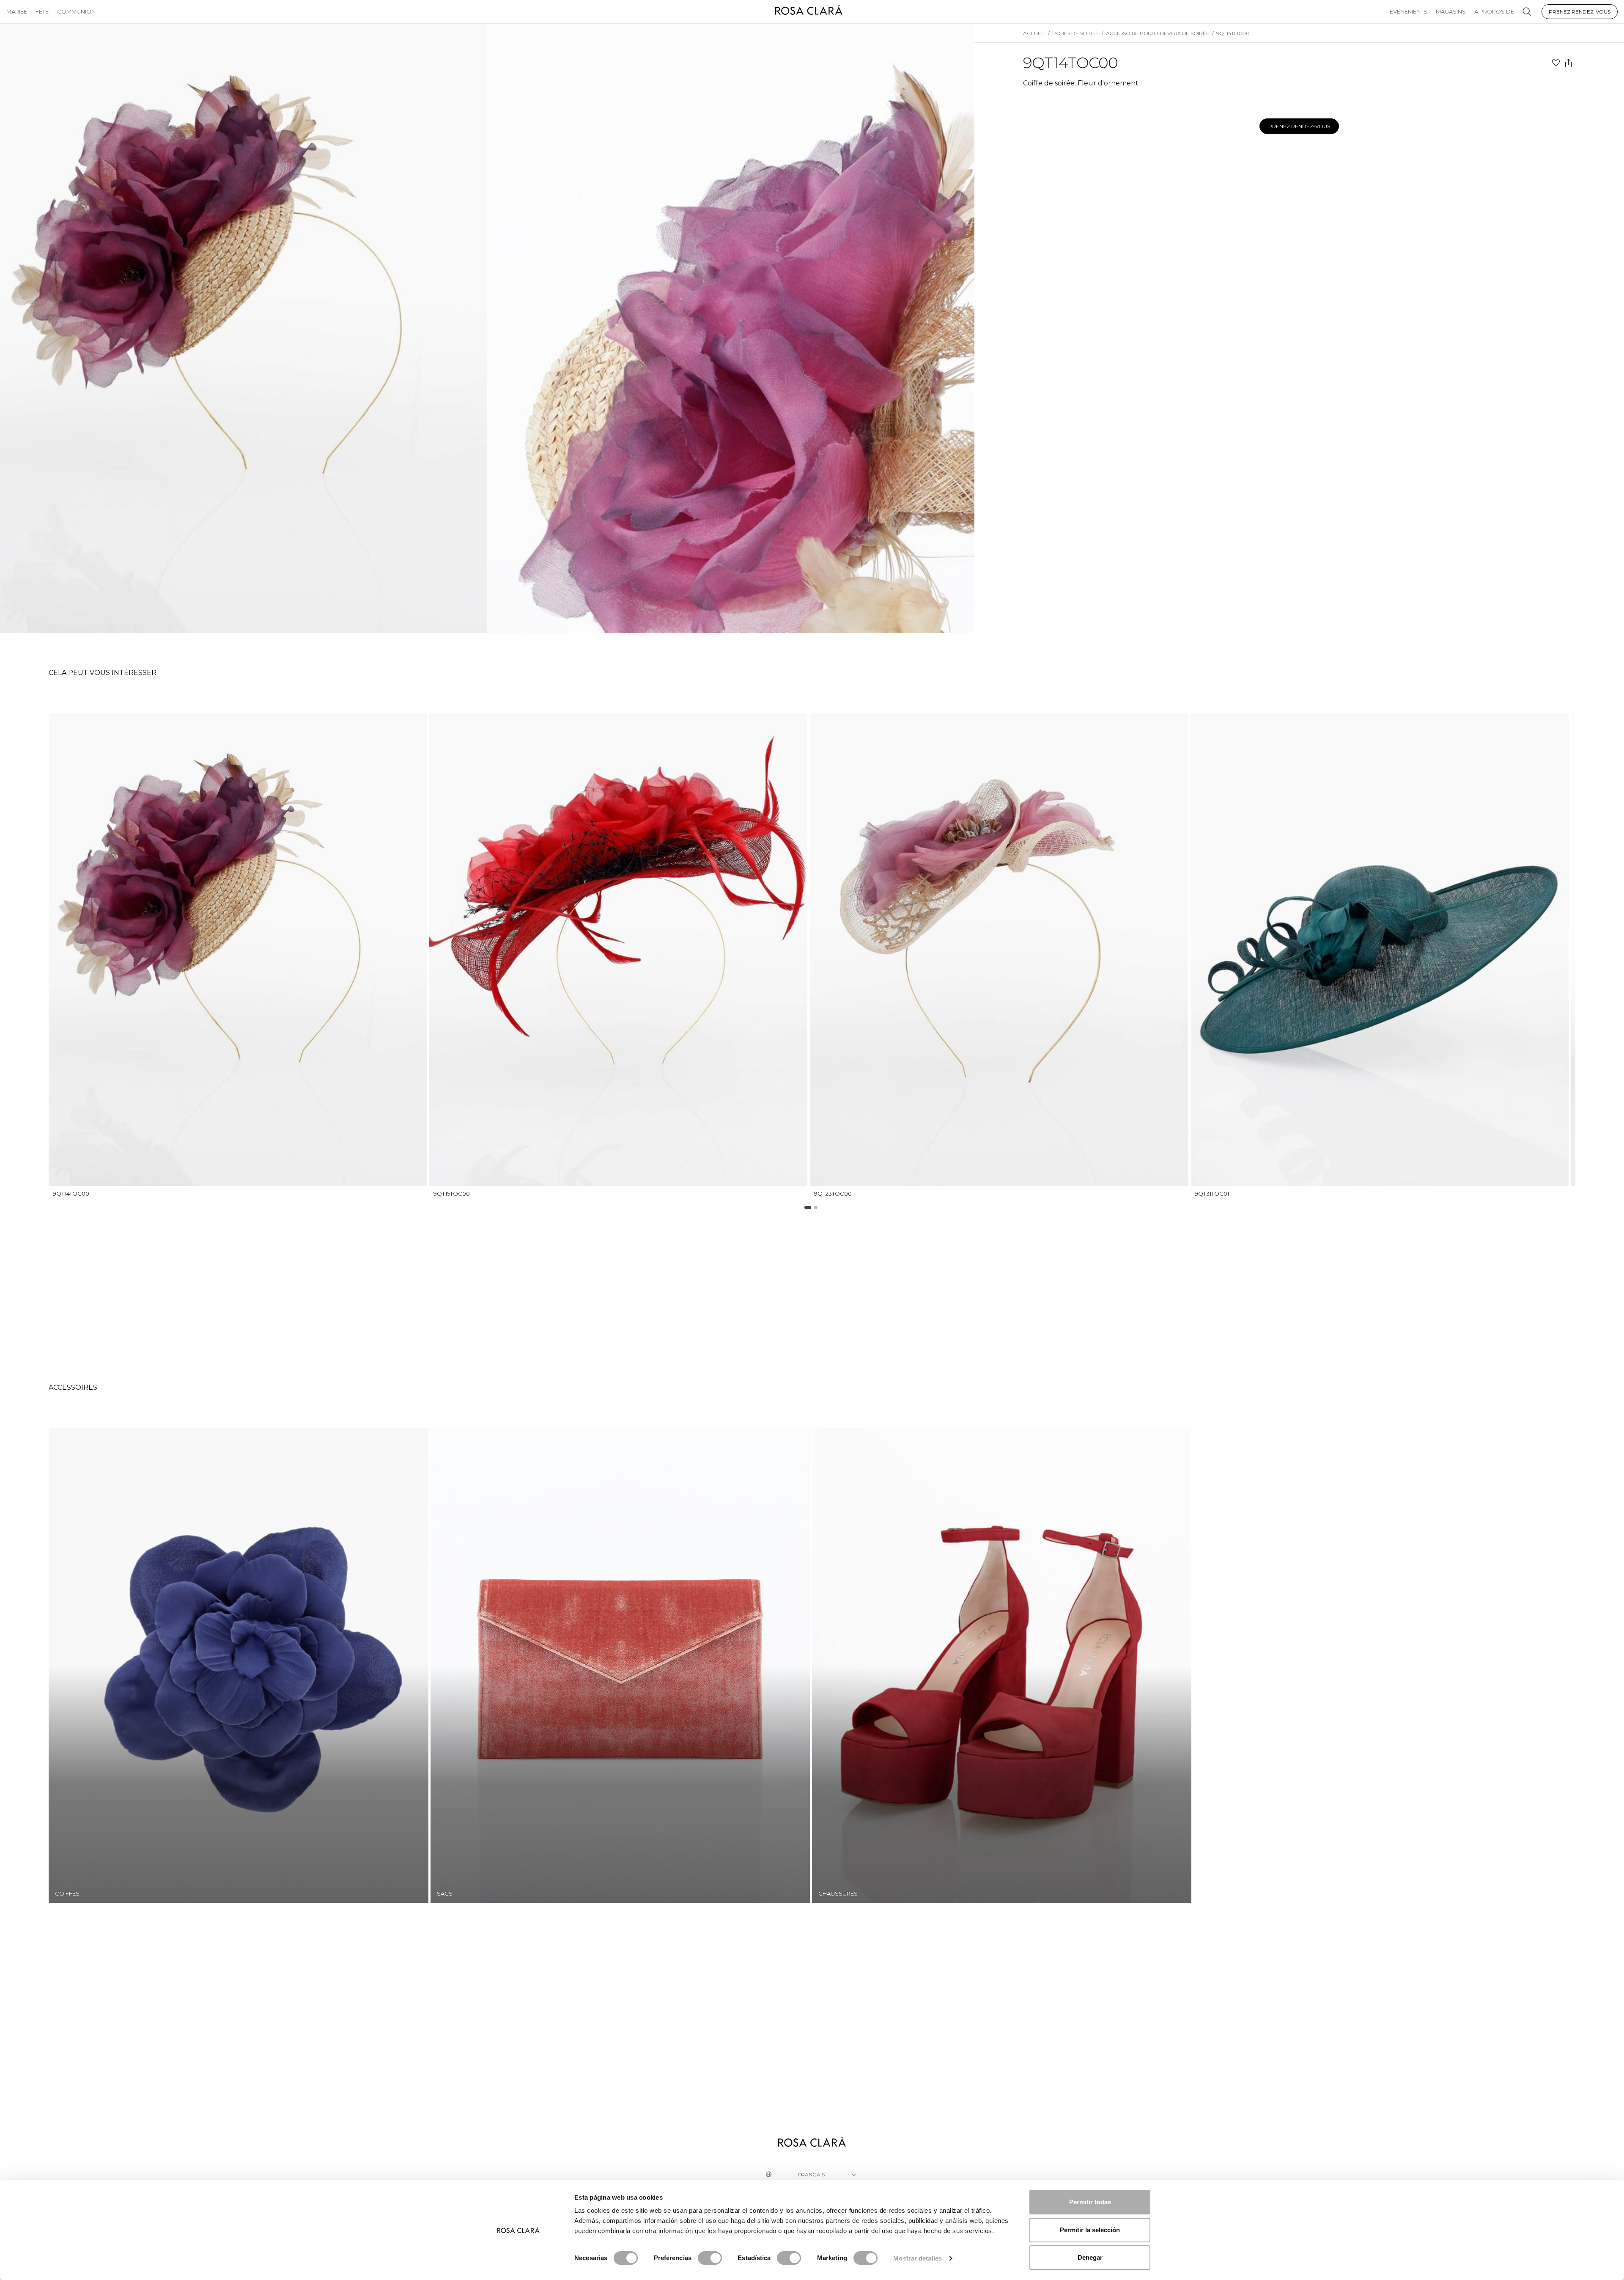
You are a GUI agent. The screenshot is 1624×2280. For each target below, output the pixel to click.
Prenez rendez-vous (1580, 12)
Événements (1409, 11)
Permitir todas (1090, 2202)
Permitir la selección (1090, 2230)
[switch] (710, 2258)
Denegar (1090, 2257)
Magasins (1451, 11)
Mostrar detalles (918, 2258)
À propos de (1494, 11)
